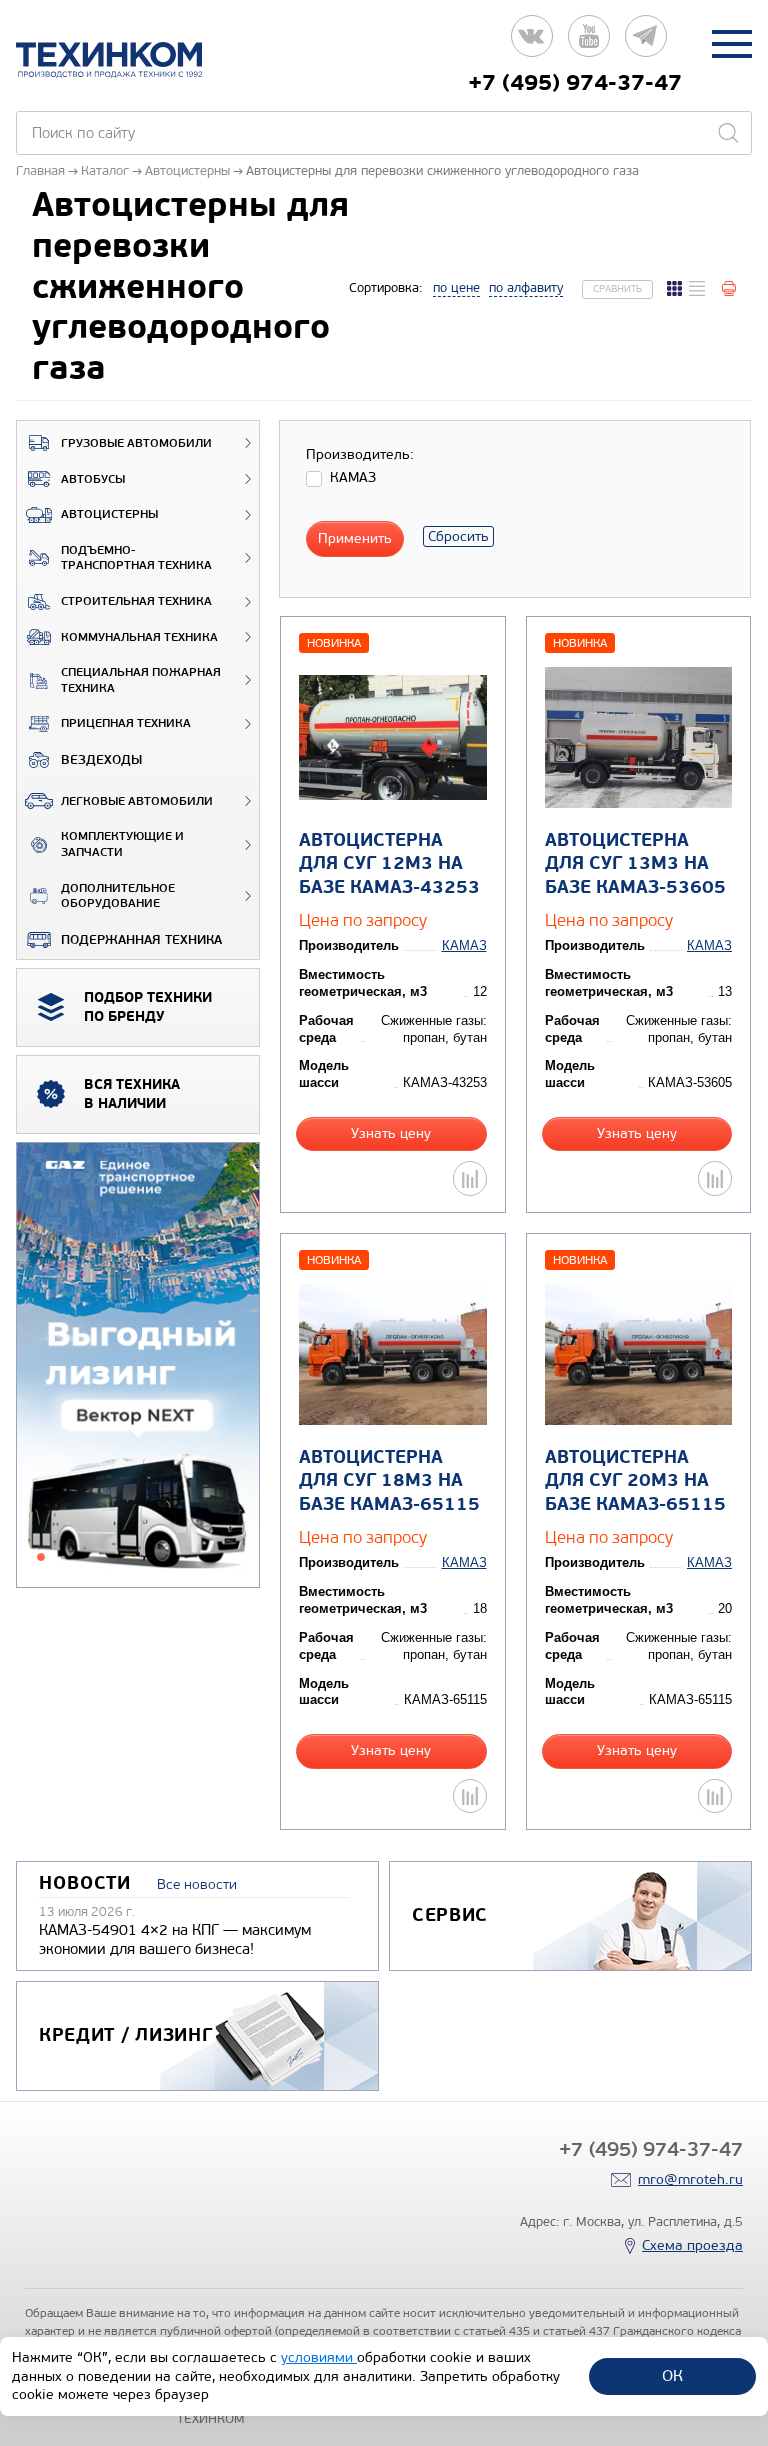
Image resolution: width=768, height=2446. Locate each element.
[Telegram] (646, 43)
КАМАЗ (464, 945)
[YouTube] (589, 43)
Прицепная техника (126, 723)
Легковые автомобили (137, 801)
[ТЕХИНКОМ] (129, 60)
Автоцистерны (109, 514)
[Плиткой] (674, 288)
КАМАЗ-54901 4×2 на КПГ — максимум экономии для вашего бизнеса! (175, 1940)
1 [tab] (41, 1557)
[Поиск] (728, 133)
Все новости (197, 1884)
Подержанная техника (141, 940)
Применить (355, 538)
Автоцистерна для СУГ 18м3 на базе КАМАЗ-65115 (389, 1481)
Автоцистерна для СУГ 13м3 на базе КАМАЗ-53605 (635, 864)
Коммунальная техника (139, 637)
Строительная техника (136, 601)
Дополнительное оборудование (118, 896)
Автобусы (93, 479)
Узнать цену (391, 1133)
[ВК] (532, 43)
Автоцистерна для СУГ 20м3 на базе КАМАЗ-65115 (635, 1481)
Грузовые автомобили (136, 443)
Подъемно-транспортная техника (136, 558)
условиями (319, 2357)
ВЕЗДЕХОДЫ (101, 760)
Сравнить (617, 289)
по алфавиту (526, 288)
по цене (456, 288)
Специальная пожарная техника (141, 680)
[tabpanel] (138, 1366)
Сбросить (458, 536)
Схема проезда (692, 2245)
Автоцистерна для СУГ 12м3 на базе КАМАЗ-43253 (389, 864)
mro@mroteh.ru (690, 2179)
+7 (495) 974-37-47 (575, 83)
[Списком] (697, 288)
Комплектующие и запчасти (122, 844)
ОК (672, 2375)
